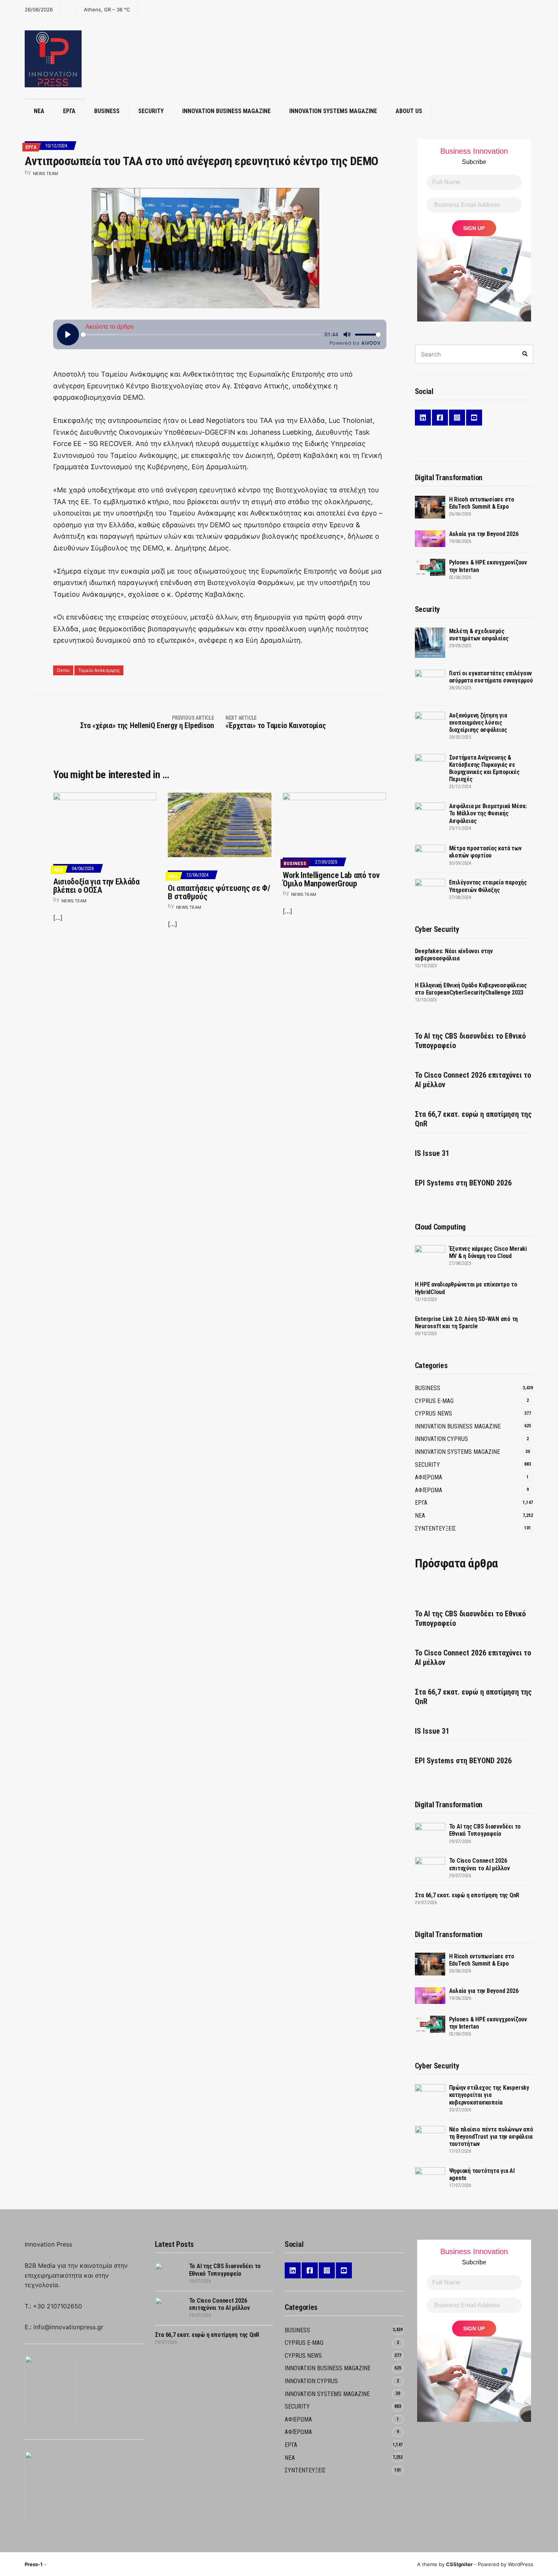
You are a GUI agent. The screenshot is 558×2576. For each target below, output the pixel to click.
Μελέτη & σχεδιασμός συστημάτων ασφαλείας (479, 635)
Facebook (440, 418)
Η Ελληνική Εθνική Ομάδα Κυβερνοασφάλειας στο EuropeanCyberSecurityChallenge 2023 (471, 989)
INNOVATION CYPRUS (441, 1439)
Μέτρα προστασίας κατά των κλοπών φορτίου (485, 852)
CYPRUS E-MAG (434, 1401)
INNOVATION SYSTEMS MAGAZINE (333, 111)
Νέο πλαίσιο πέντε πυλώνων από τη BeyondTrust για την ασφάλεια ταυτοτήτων (491, 2137)
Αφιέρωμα (429, 1490)
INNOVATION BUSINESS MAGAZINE (226, 111)
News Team (46, 173)
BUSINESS (107, 111)
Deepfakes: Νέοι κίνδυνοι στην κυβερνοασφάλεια (454, 955)
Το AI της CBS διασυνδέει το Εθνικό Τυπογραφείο (470, 1041)
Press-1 (34, 2564)
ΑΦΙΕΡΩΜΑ (429, 1477)
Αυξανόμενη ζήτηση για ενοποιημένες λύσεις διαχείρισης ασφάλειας (478, 723)
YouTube (474, 418)
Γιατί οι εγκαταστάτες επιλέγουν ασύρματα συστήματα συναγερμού (491, 677)
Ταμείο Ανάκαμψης (99, 670)
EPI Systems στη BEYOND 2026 (463, 1183)
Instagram (457, 418)
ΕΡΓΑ (69, 111)
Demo (63, 670)
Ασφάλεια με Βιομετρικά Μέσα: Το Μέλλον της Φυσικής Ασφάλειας (488, 813)
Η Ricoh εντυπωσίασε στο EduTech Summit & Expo (482, 503)
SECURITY (151, 111)
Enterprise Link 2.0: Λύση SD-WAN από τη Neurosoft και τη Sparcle (467, 1323)
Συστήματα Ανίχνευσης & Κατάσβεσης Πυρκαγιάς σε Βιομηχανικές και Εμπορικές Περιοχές (484, 769)
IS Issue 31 (432, 1153)
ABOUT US (409, 111)
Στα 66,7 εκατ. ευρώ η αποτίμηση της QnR (473, 1119)
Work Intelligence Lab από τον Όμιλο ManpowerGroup (331, 879)
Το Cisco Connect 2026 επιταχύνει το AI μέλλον (473, 1080)
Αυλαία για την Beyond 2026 (484, 534)
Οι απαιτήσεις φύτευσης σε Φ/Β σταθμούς (219, 892)
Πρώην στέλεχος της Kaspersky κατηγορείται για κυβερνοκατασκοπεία (489, 2095)
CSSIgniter (459, 2564)
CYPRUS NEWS (433, 1413)
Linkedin (423, 418)
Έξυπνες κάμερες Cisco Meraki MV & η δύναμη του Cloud (488, 1252)
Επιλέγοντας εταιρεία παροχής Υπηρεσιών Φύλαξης (488, 886)
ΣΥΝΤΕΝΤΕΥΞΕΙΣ (435, 1528)
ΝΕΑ (39, 111)
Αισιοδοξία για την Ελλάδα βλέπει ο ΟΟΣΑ (96, 886)
